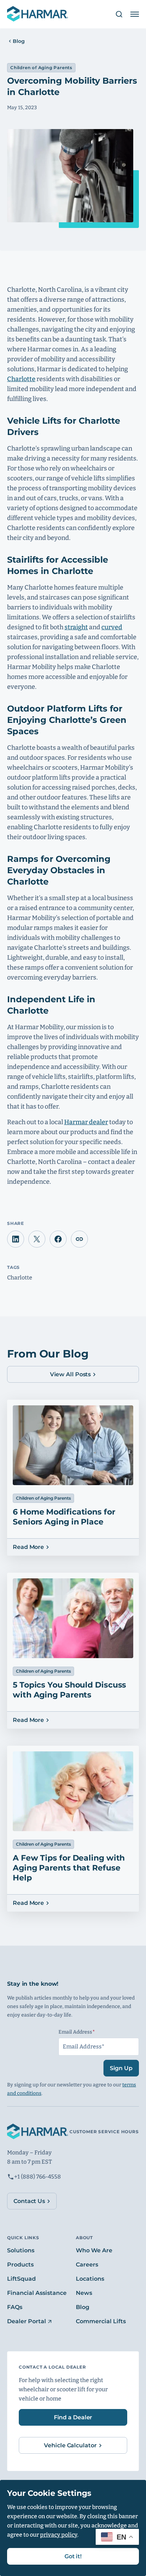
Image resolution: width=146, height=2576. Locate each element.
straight (76, 627)
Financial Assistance (37, 2293)
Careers (87, 2265)
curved (112, 627)
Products (20, 2265)
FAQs (15, 2307)
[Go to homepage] (38, 14)
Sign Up (121, 2068)
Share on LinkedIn (16, 1239)
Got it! (73, 2556)
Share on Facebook (58, 1239)
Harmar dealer (86, 1122)
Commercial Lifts (101, 2321)
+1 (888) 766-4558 (38, 2177)
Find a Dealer (73, 2417)
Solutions (21, 2250)
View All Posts (71, 1374)
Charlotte (21, 379)
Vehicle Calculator (70, 2445)
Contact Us (29, 2201)
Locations (90, 2279)
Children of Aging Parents (41, 68)
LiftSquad (21, 2279)
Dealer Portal (27, 2321)
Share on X (37, 1239)
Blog (19, 41)
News (84, 2293)
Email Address (90, 2032)
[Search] (116, 14)
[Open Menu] (135, 14)
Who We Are (94, 2250)
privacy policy (59, 2535)
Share (79, 1239)
